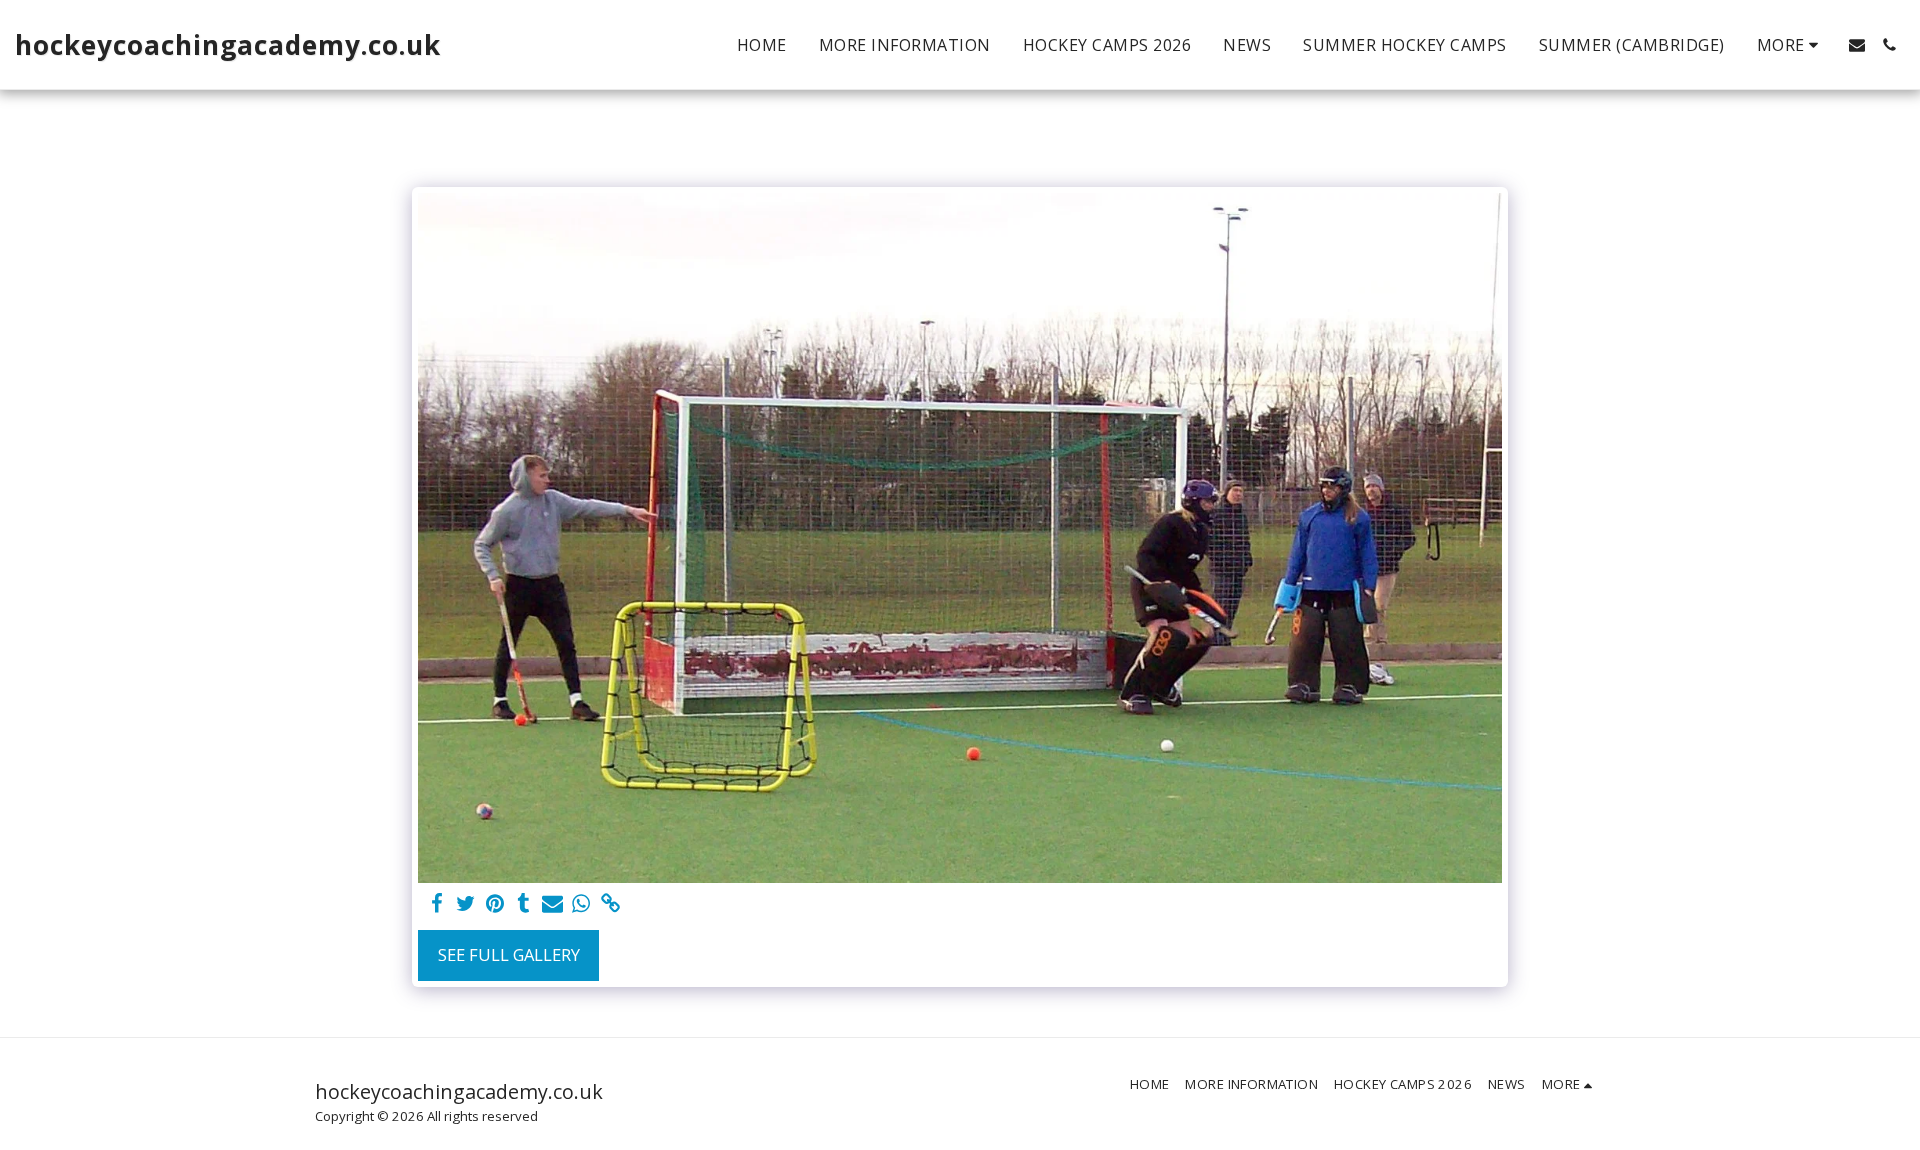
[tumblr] (523, 904)
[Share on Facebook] (437, 904)
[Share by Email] (552, 904)
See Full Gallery (509, 954)
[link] (610, 904)
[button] (1857, 45)
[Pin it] (494, 904)
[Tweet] (466, 904)
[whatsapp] (581, 904)
